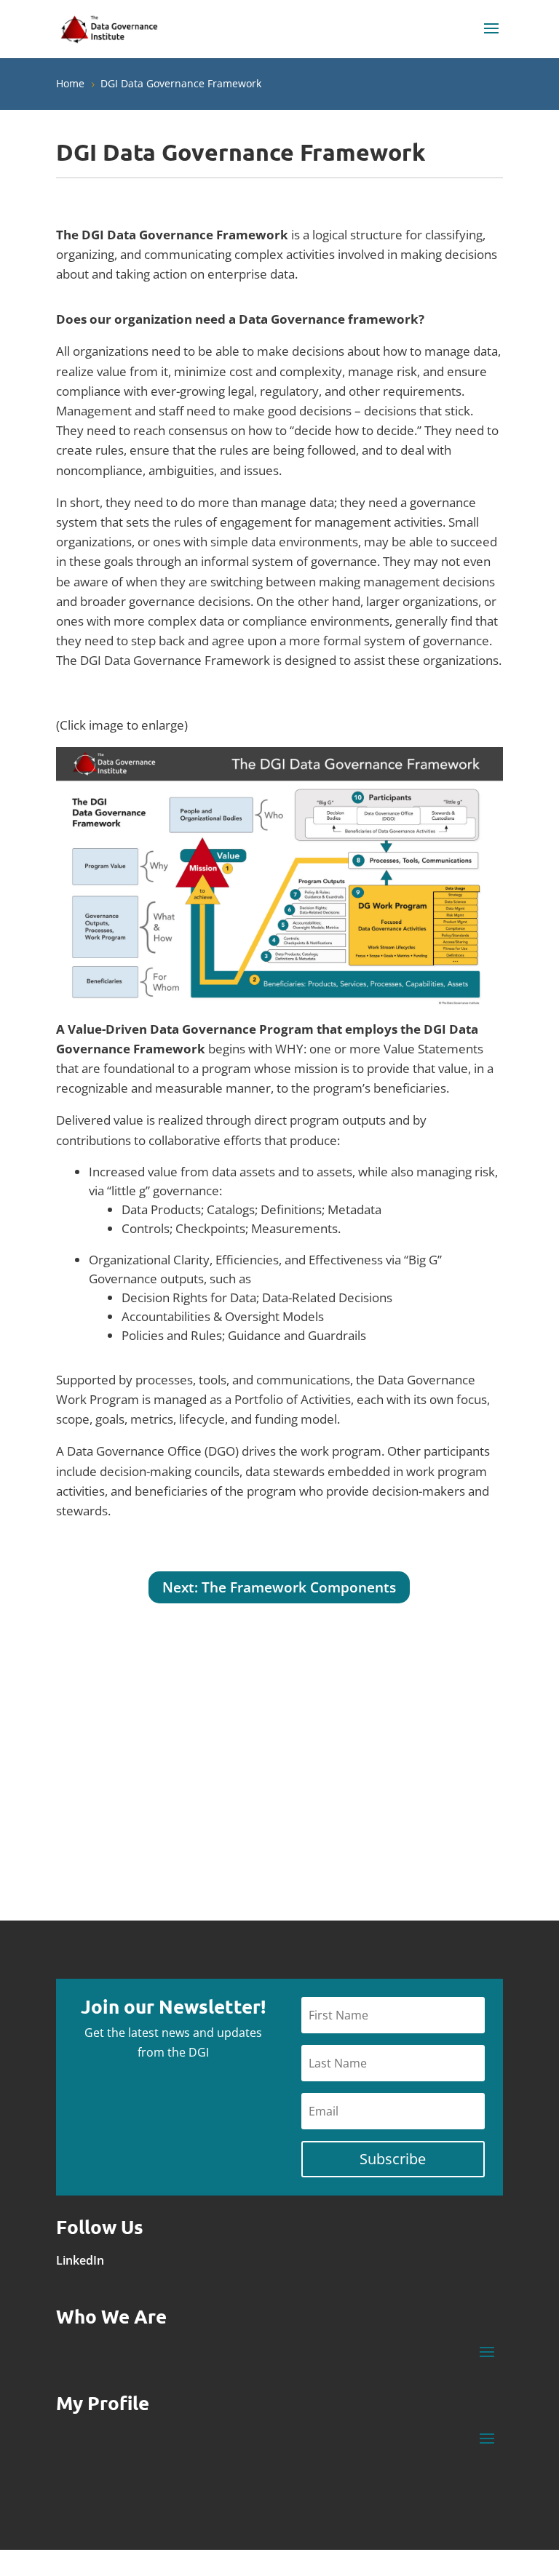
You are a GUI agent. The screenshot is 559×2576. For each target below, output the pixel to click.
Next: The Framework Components (279, 1587)
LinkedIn (80, 2260)
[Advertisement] (397, 1774)
